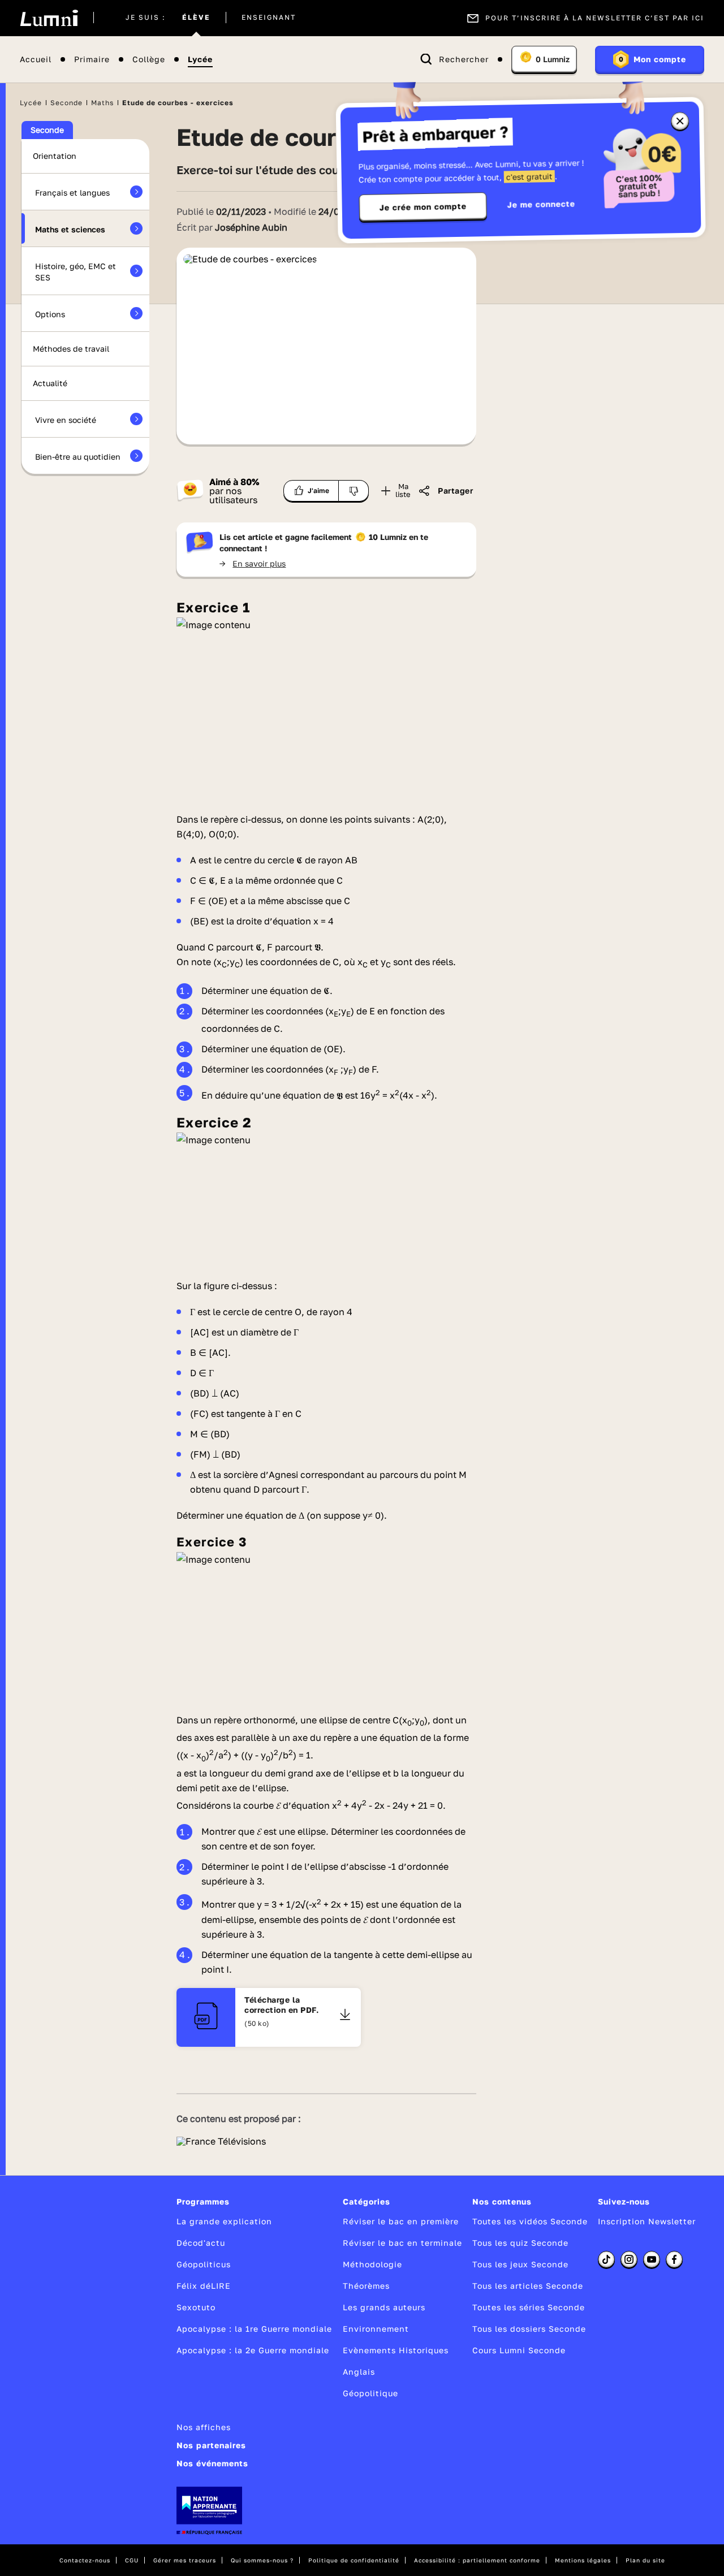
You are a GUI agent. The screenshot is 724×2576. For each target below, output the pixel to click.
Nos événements (212, 2463)
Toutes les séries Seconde (529, 2307)
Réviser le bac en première (401, 2221)
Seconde (66, 103)
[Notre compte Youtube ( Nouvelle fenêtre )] (652, 2259)
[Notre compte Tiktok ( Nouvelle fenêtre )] (606, 2259)
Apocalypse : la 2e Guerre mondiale (253, 2350)
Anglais (359, 2372)
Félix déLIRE (204, 2286)
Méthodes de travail (71, 349)
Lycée (200, 60)
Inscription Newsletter (647, 2221)
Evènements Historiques (396, 2350)
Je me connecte (541, 204)
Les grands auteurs (384, 2307)
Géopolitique (370, 2393)
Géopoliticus (204, 2264)
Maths (102, 103)
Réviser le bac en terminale (402, 2243)
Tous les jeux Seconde (520, 2264)
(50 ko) (257, 2023)
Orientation (55, 156)
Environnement (376, 2329)
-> (253, 563)
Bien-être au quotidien (78, 457)
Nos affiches (204, 2427)
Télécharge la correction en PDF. (281, 2005)
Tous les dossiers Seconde (529, 2329)
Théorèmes (366, 2286)
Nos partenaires (211, 2445)
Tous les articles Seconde (528, 2286)
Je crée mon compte (423, 207)
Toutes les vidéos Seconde (530, 2221)
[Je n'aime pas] (354, 491)
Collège (149, 60)
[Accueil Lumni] (49, 18)
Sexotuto (196, 2307)
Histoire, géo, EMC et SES (76, 272)
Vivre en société (66, 420)
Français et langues (72, 193)
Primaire (92, 60)
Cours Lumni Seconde (519, 2350)
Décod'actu (201, 2243)
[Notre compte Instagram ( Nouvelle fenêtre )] (629, 2259)
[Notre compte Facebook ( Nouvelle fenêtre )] (674, 2259)
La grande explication (224, 2221)
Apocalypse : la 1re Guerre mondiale (254, 2329)
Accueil (36, 60)
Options (50, 314)
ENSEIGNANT (269, 18)
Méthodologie (372, 2264)
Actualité (50, 383)
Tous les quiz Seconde (520, 2243)
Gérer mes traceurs (185, 2560)
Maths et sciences (70, 229)
